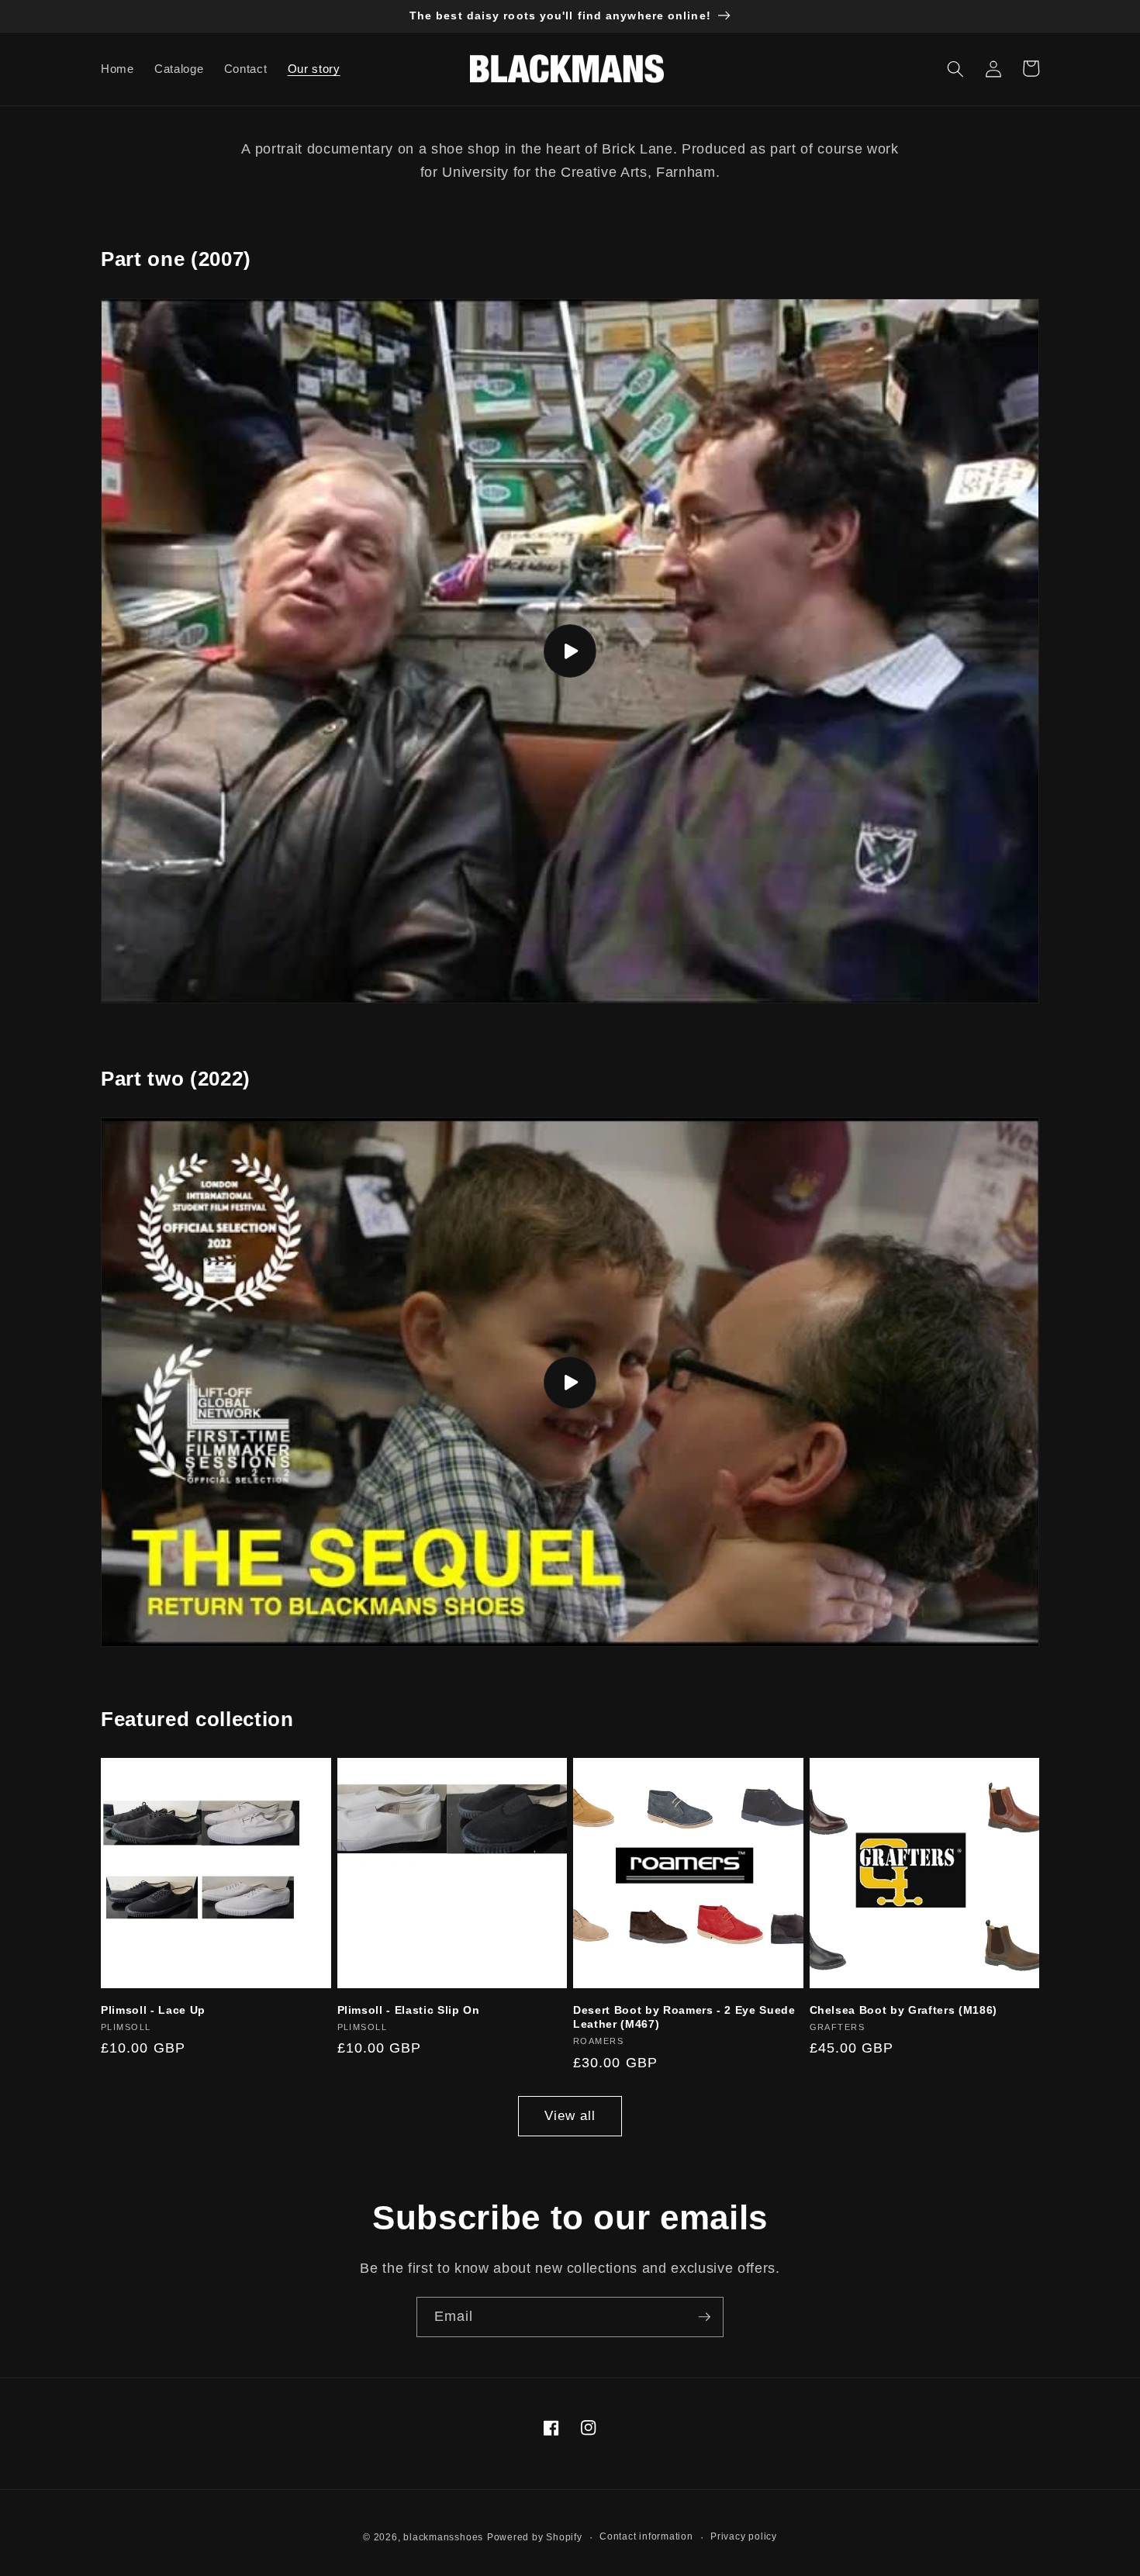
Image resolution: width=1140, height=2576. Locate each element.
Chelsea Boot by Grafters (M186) (903, 2010)
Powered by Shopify (535, 2537)
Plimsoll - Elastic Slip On (409, 2010)
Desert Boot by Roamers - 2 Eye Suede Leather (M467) (684, 2017)
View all (570, 2115)
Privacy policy (744, 2536)
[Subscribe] (704, 2317)
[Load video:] (570, 651)
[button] (955, 68)
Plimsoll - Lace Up (153, 2010)
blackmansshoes (443, 2537)
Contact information (646, 2536)
